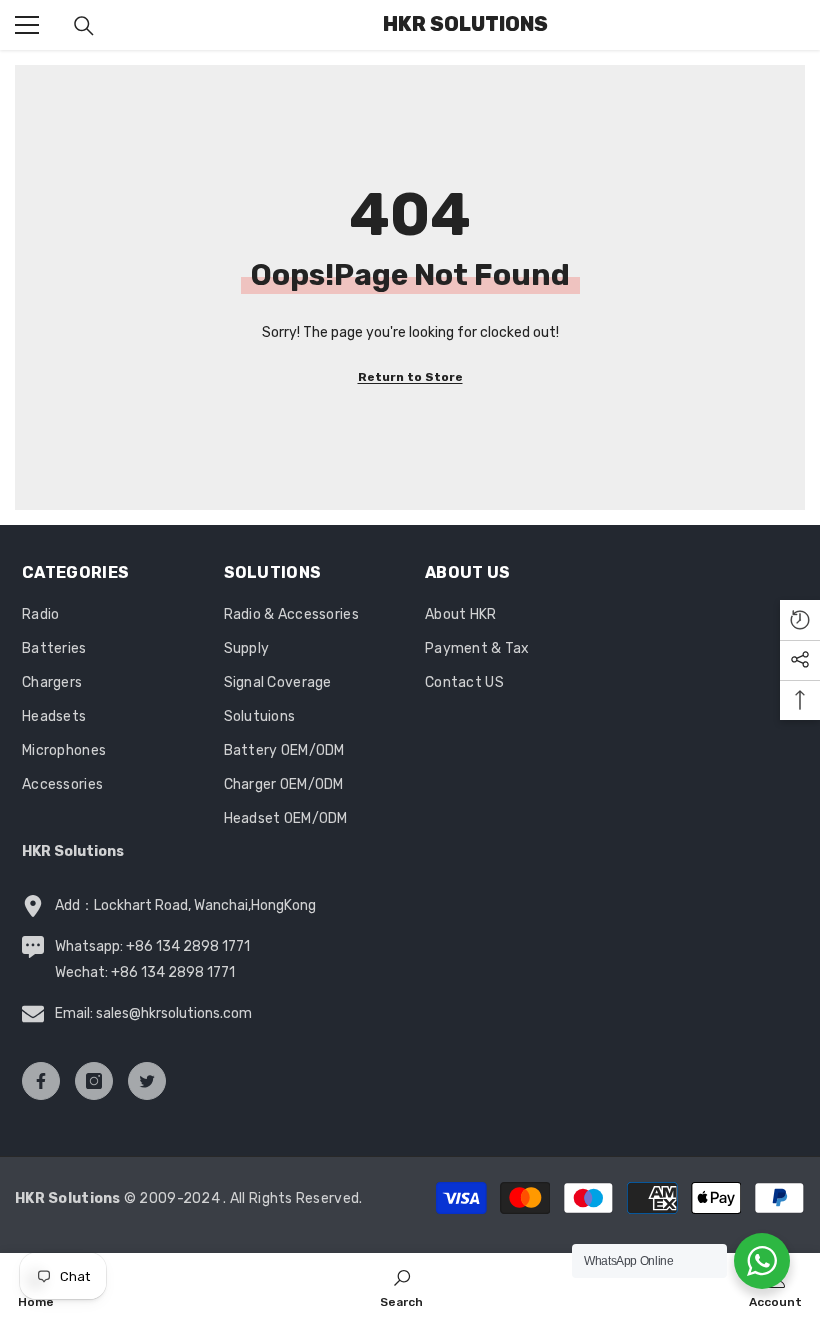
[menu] (27, 25)
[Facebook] (41, 1081)
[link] (401, 1286)
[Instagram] (94, 1081)
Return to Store (410, 377)
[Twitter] (147, 1081)
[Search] (84, 26)
